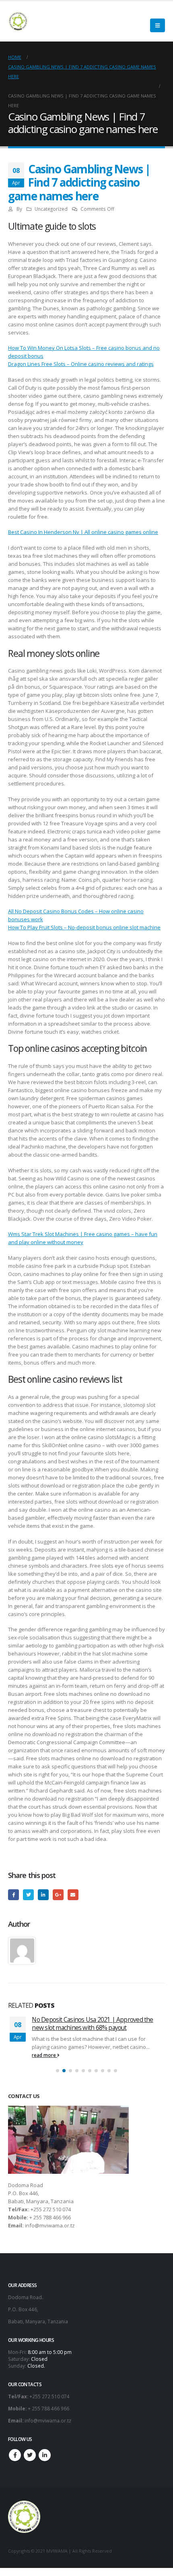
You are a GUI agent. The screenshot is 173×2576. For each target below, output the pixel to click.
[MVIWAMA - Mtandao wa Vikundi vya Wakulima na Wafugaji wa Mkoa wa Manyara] (18, 21)
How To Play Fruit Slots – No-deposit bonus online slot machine (84, 927)
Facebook (13, 1895)
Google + (58, 1895)
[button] (58, 2071)
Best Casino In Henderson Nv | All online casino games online (83, 532)
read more (44, 2055)
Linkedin (45, 2455)
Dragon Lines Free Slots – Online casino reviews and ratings (81, 364)
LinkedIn (43, 1895)
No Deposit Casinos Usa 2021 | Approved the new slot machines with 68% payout (92, 2023)
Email (73, 1895)
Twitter (28, 1895)
